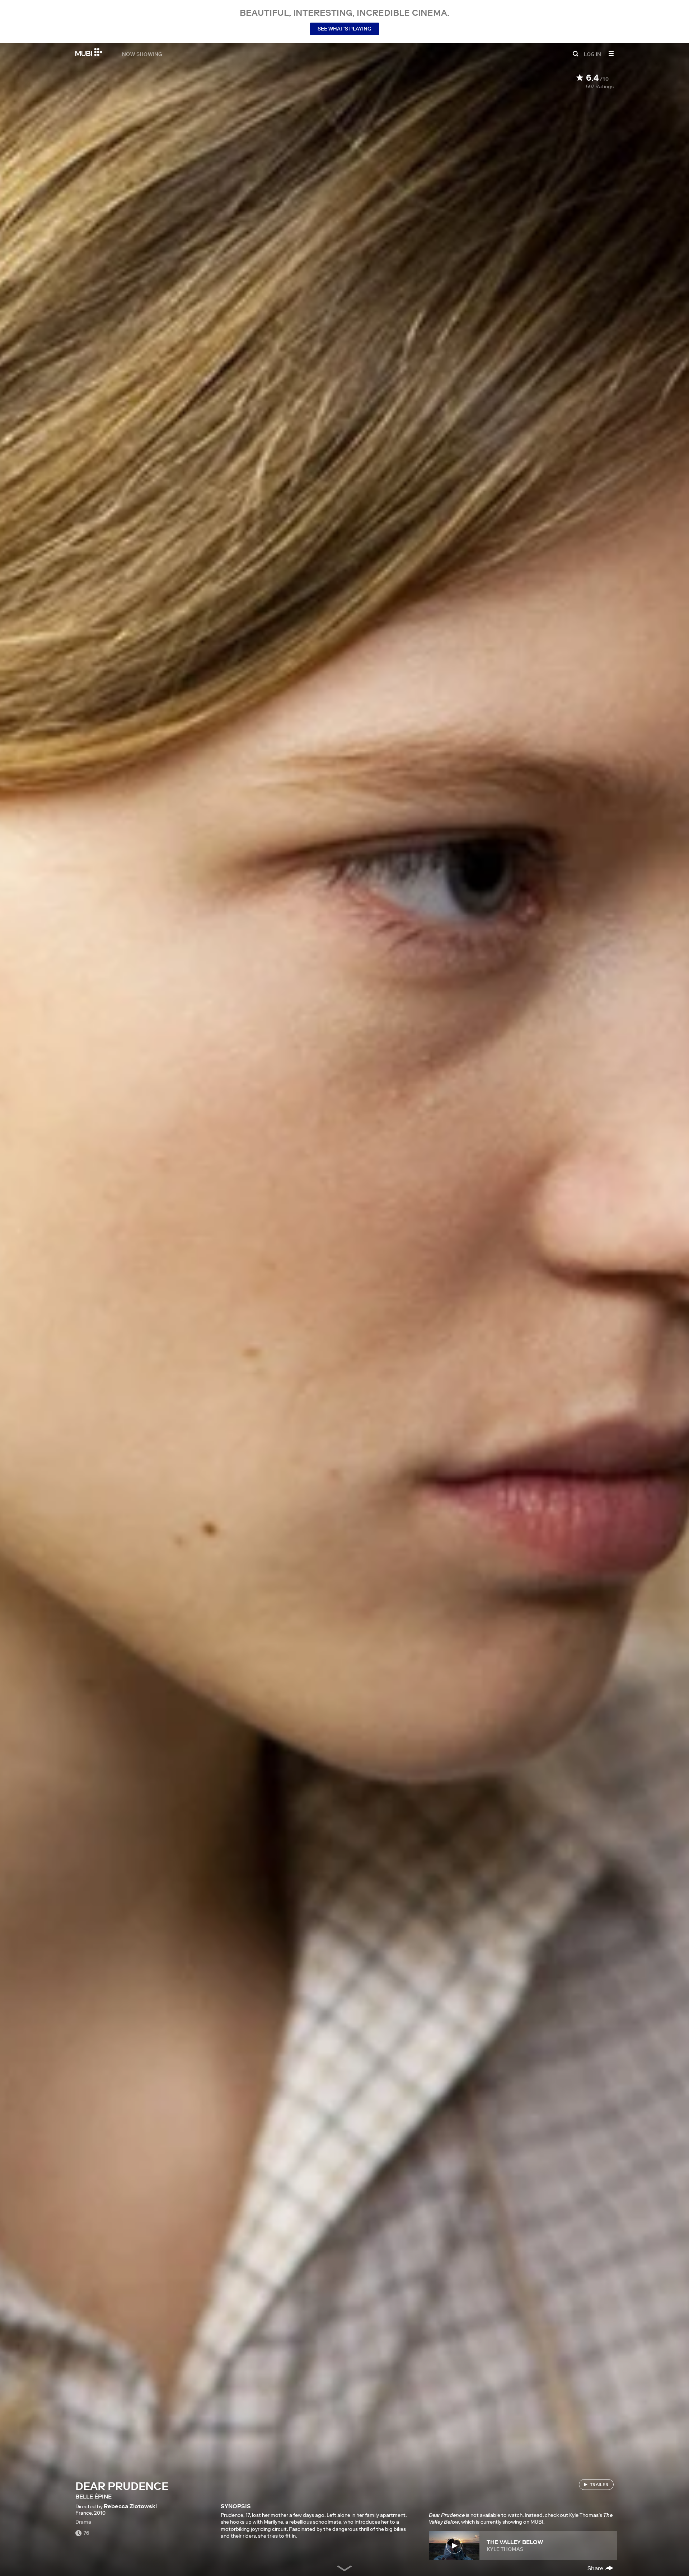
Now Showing (142, 54)
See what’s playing (344, 29)
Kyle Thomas (505, 2549)
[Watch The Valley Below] (454, 2546)
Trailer (599, 2484)
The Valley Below (515, 2542)
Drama (83, 2522)
